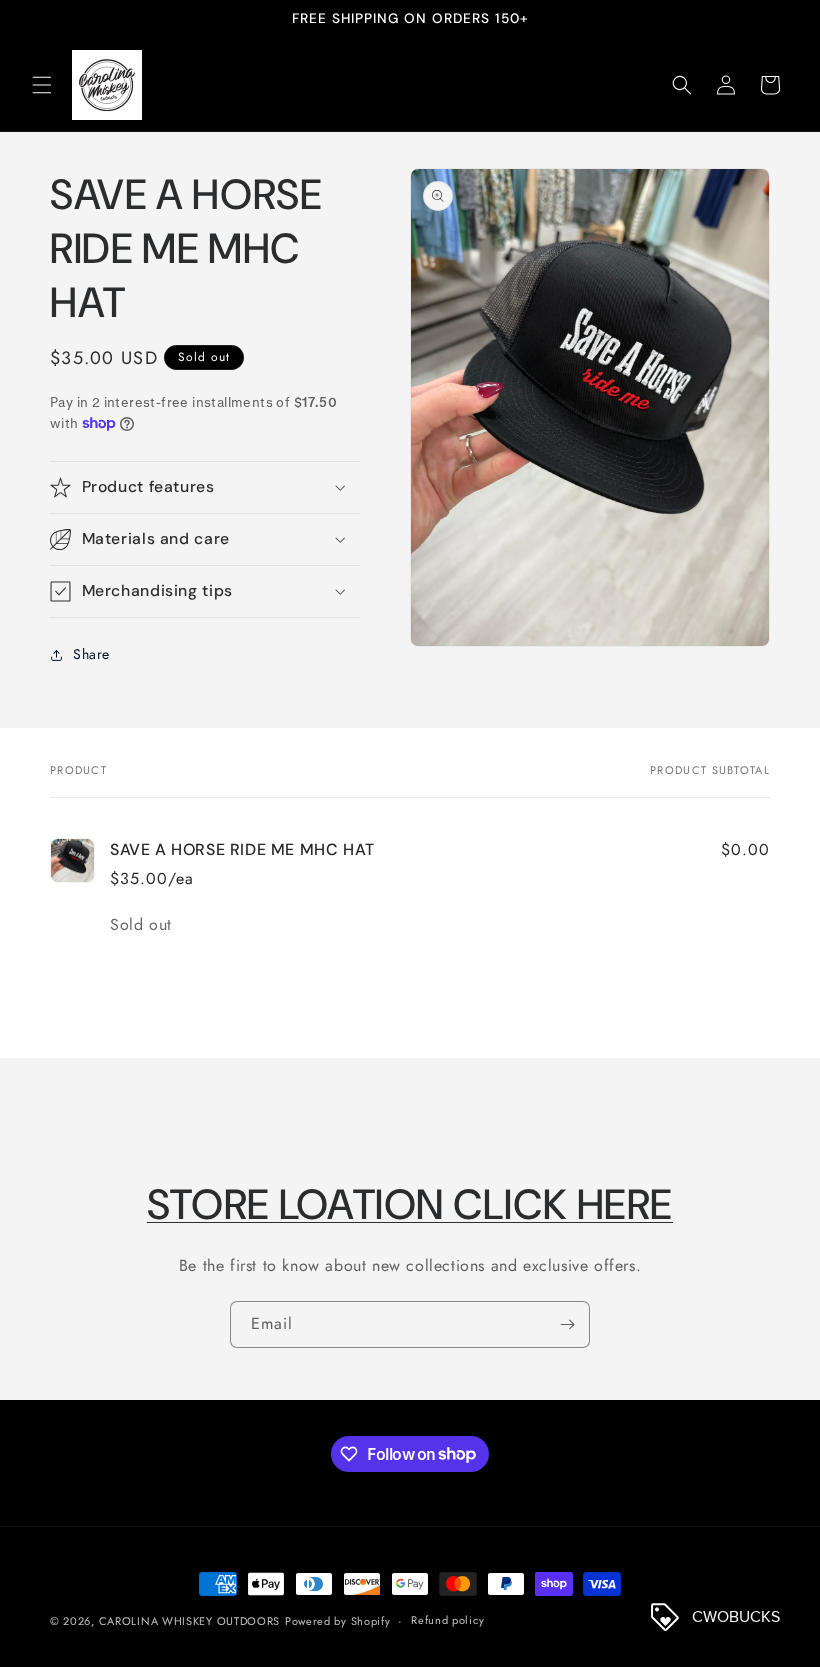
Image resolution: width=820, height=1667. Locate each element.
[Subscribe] (567, 1324)
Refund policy (447, 1620)
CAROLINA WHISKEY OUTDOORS (190, 1621)
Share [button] (91, 654)
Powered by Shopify (338, 1621)
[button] (42, 85)
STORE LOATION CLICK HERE (410, 1204)
